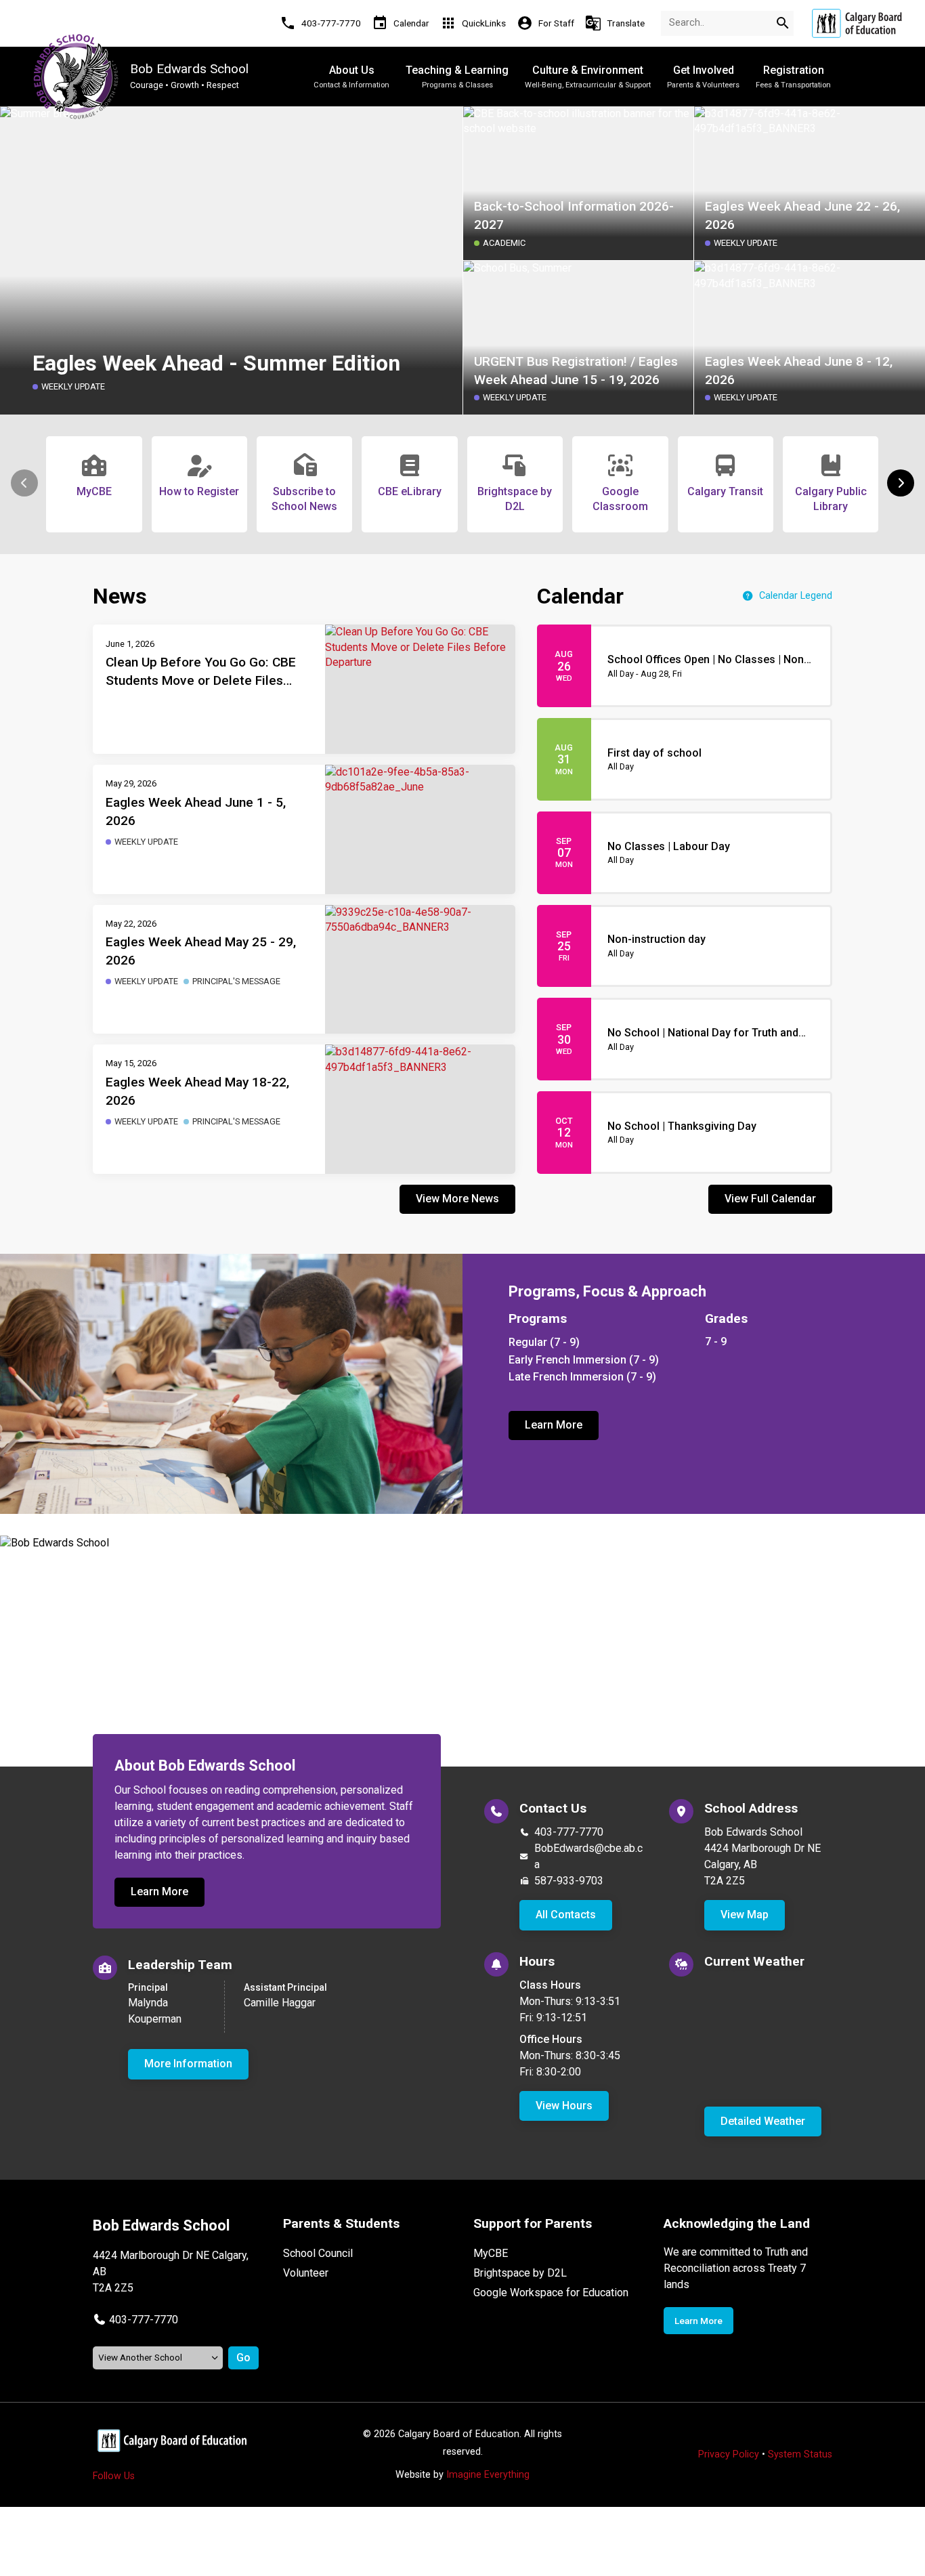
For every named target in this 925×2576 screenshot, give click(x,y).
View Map (745, 1915)
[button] (901, 483)
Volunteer (306, 2273)
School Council (318, 2253)
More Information (188, 2064)
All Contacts (566, 1915)
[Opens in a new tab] (857, 23)
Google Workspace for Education (551, 2293)
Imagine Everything (488, 2475)
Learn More (554, 1425)
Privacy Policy (729, 2454)
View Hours (564, 2106)
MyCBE (491, 2253)
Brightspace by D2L (520, 2273)
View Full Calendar (770, 1199)
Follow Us (114, 2476)
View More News (457, 1199)
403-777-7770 (569, 1832)
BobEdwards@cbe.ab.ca (588, 1856)
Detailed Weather (763, 2121)
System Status (800, 2454)
